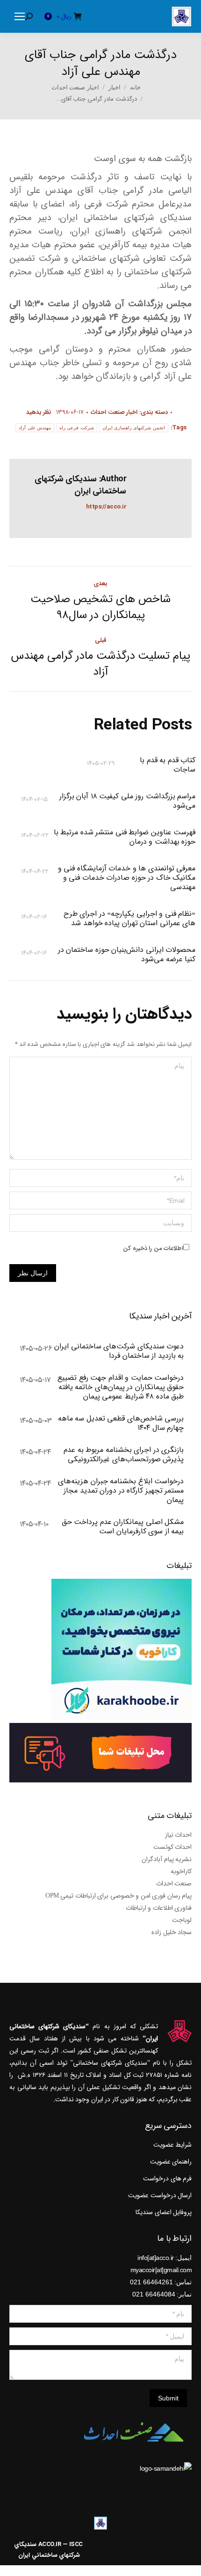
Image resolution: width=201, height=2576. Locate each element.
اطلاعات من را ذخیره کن (153, 1248)
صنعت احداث (174, 1884)
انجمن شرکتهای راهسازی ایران (134, 428)
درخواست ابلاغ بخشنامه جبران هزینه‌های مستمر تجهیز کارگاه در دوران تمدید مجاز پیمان (121, 1491)
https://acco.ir (106, 507)
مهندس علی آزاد (35, 428)
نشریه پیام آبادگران (167, 1859)
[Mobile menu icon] (20, 16)
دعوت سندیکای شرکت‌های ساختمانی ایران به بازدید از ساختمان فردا (119, 1351)
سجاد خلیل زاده (172, 1932)
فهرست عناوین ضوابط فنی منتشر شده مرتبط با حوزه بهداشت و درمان (125, 837)
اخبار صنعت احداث (114, 412)
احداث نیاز (179, 1835)
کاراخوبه (181, 1871)
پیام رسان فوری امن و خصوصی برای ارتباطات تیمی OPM (118, 1896)
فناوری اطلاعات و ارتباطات (159, 1908)
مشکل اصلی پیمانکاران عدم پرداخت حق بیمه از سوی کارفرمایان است (123, 1527)
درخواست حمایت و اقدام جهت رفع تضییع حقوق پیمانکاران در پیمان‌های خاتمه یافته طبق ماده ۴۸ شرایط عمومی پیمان (121, 1387)
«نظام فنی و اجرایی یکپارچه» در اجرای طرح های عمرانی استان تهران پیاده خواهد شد (130, 919)
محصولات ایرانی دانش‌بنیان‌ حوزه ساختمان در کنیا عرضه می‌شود (127, 955)
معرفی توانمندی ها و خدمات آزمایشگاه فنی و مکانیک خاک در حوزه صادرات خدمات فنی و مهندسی (127, 878)
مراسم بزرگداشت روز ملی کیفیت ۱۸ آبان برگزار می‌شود (128, 801)
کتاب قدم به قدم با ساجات (168, 765)
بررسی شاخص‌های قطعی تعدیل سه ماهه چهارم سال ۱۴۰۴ (121, 1423)
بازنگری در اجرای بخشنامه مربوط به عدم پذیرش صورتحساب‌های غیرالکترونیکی (124, 1455)
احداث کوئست (173, 1847)
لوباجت (182, 1920)
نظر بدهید (39, 412)
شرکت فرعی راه (77, 428)
